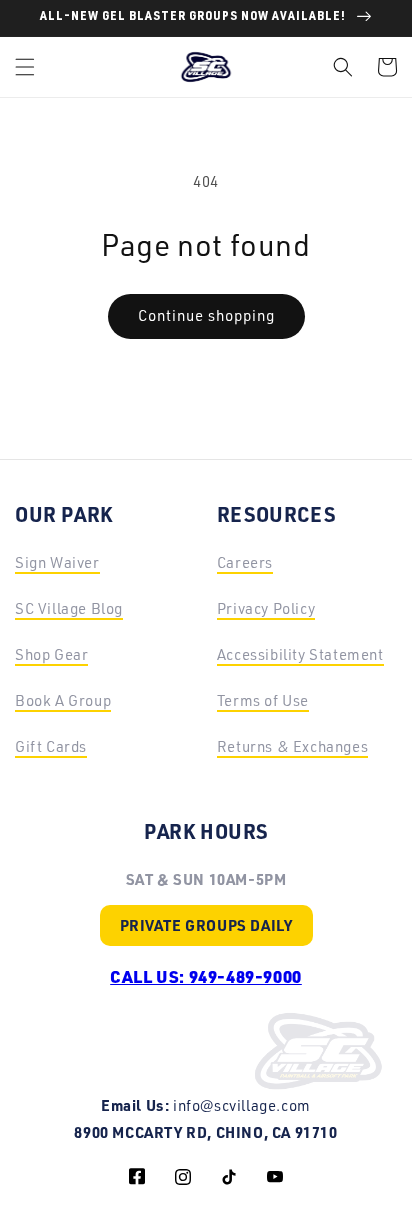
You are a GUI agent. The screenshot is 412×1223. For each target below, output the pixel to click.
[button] (25, 67)
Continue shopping (206, 315)
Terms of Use (263, 700)
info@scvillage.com (242, 1105)
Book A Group (63, 700)
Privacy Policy (266, 608)
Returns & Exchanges (292, 746)
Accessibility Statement (300, 654)
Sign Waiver (57, 562)
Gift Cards (51, 746)
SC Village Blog (69, 608)
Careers (245, 562)
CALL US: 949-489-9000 (206, 976)
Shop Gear (51, 654)
